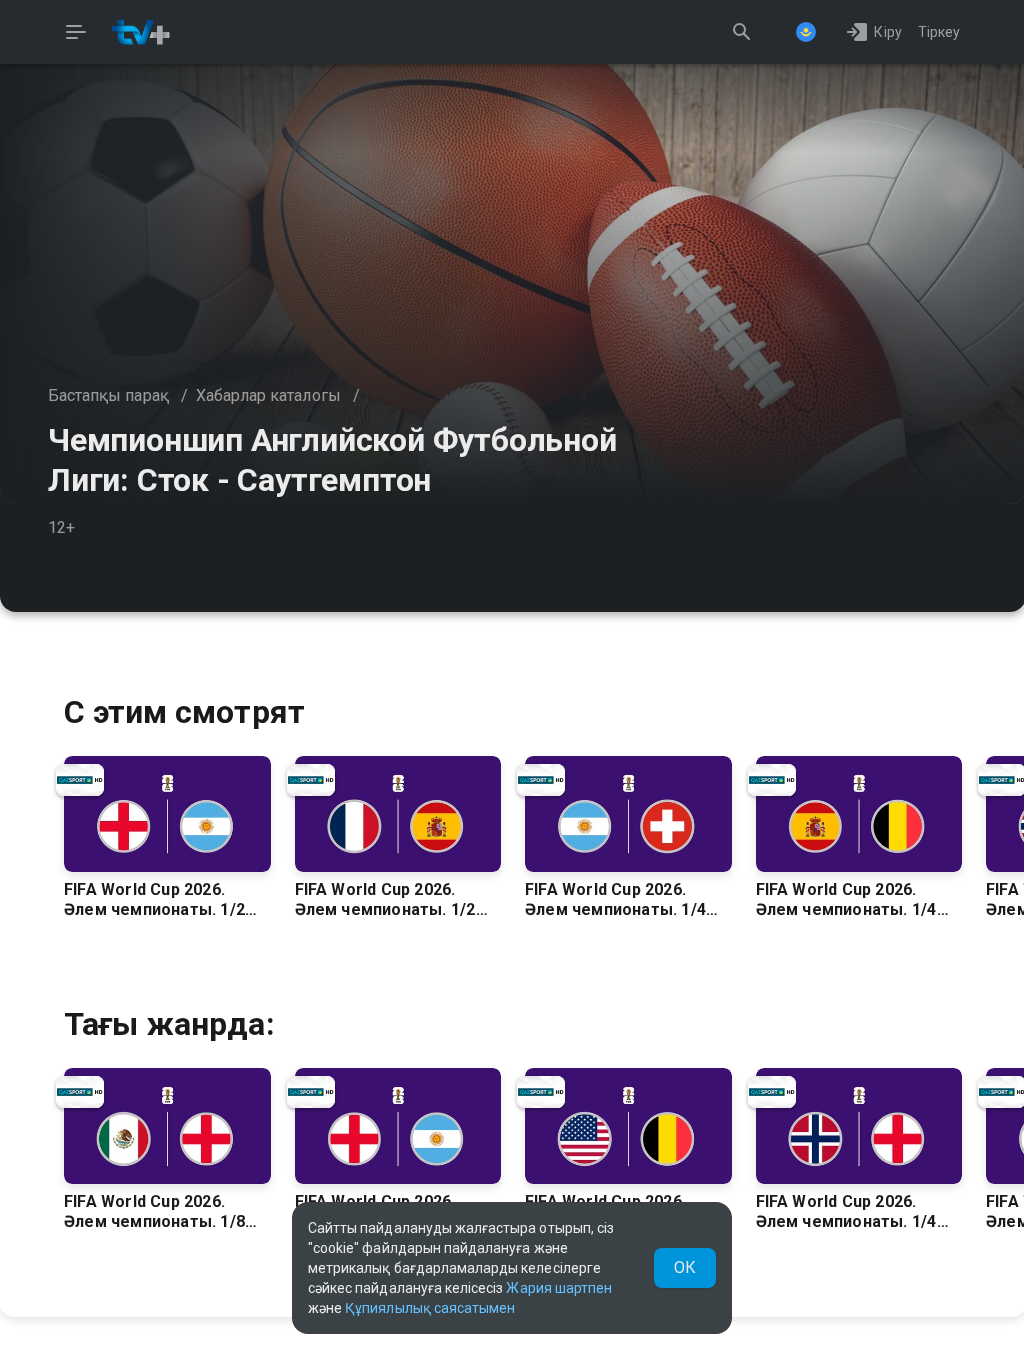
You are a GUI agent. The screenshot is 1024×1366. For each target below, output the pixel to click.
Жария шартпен (559, 1288)
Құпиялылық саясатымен (430, 1308)
